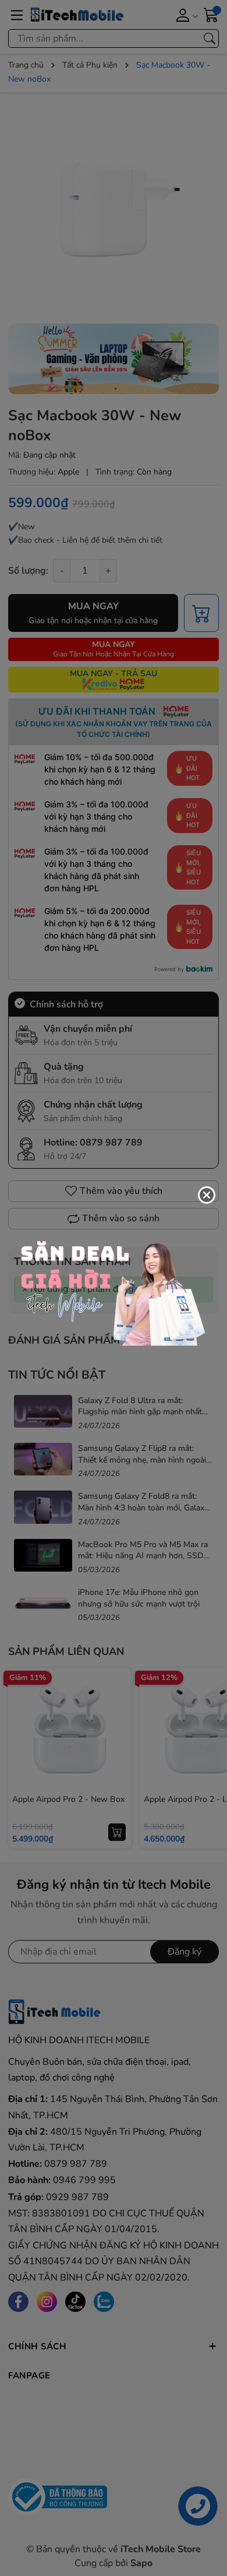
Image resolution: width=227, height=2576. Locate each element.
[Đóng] (207, 1195)
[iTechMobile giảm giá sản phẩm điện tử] (114, 1287)
